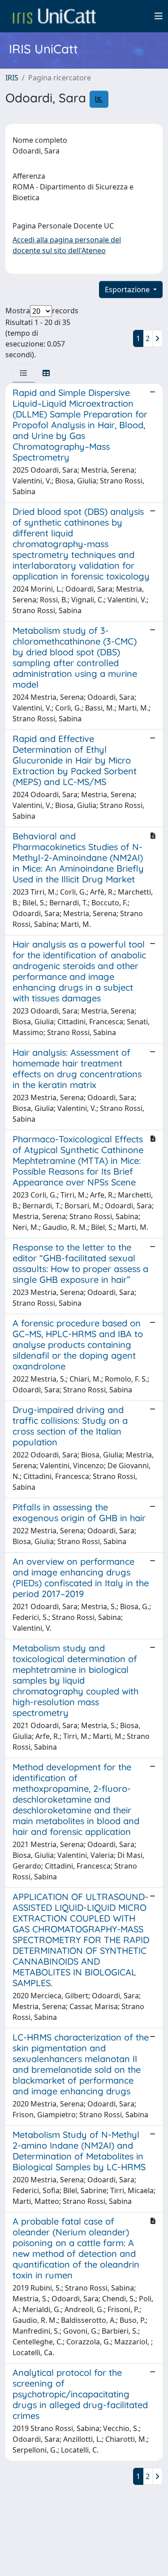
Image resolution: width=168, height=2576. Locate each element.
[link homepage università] (54, 16)
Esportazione (128, 290)
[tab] (24, 373)
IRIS (12, 78)
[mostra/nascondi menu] (159, 16)
